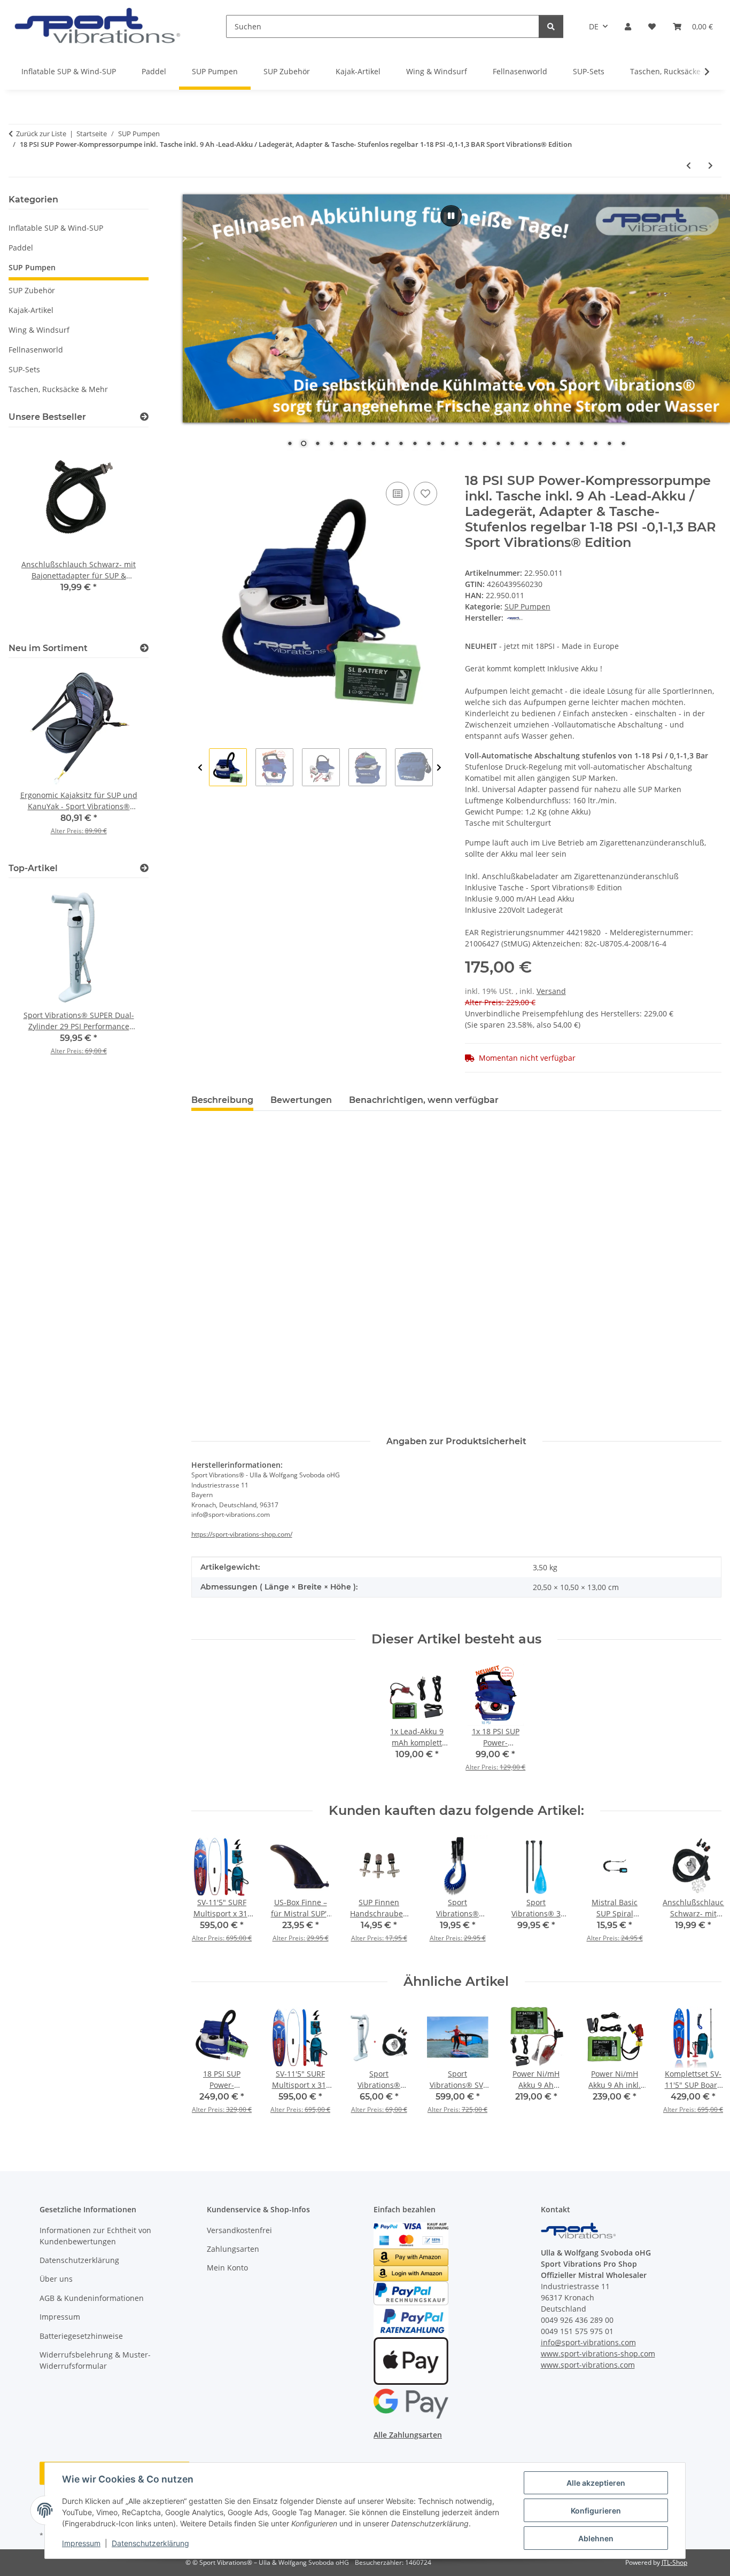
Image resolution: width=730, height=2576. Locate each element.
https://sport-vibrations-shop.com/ (242, 1534)
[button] (628, 26)
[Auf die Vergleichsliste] (398, 494)
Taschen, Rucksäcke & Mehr (58, 389)
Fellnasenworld (36, 350)
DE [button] (594, 26)
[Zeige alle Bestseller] (144, 417)
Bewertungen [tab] (301, 1100)
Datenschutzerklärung (150, 2543)
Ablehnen (596, 2538)
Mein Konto (227, 2268)
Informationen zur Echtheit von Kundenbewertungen (95, 2236)
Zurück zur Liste (41, 134)
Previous (200, 768)
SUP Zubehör (32, 290)
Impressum (81, 2543)
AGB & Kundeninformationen (92, 2298)
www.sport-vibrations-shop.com (598, 2354)
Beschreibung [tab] (222, 1100)
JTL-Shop (674, 2562)
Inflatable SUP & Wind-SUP (56, 228)
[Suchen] (551, 26)
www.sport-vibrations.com (588, 2365)
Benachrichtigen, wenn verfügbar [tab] (424, 1100)
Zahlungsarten (233, 2249)
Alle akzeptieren (596, 2483)
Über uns (56, 2279)
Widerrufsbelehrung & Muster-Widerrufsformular (95, 2360)
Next (439, 768)
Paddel (21, 248)
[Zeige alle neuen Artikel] (144, 648)
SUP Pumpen (527, 606)
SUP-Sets (24, 369)
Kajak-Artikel (31, 310)
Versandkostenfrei (239, 2230)
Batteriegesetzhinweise (81, 2336)
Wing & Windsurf (39, 330)
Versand (551, 991)
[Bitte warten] (451, 216)
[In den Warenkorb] (200, 467)
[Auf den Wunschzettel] (425, 494)
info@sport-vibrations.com (588, 2342)
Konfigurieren (596, 2511)
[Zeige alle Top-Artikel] (144, 868)
